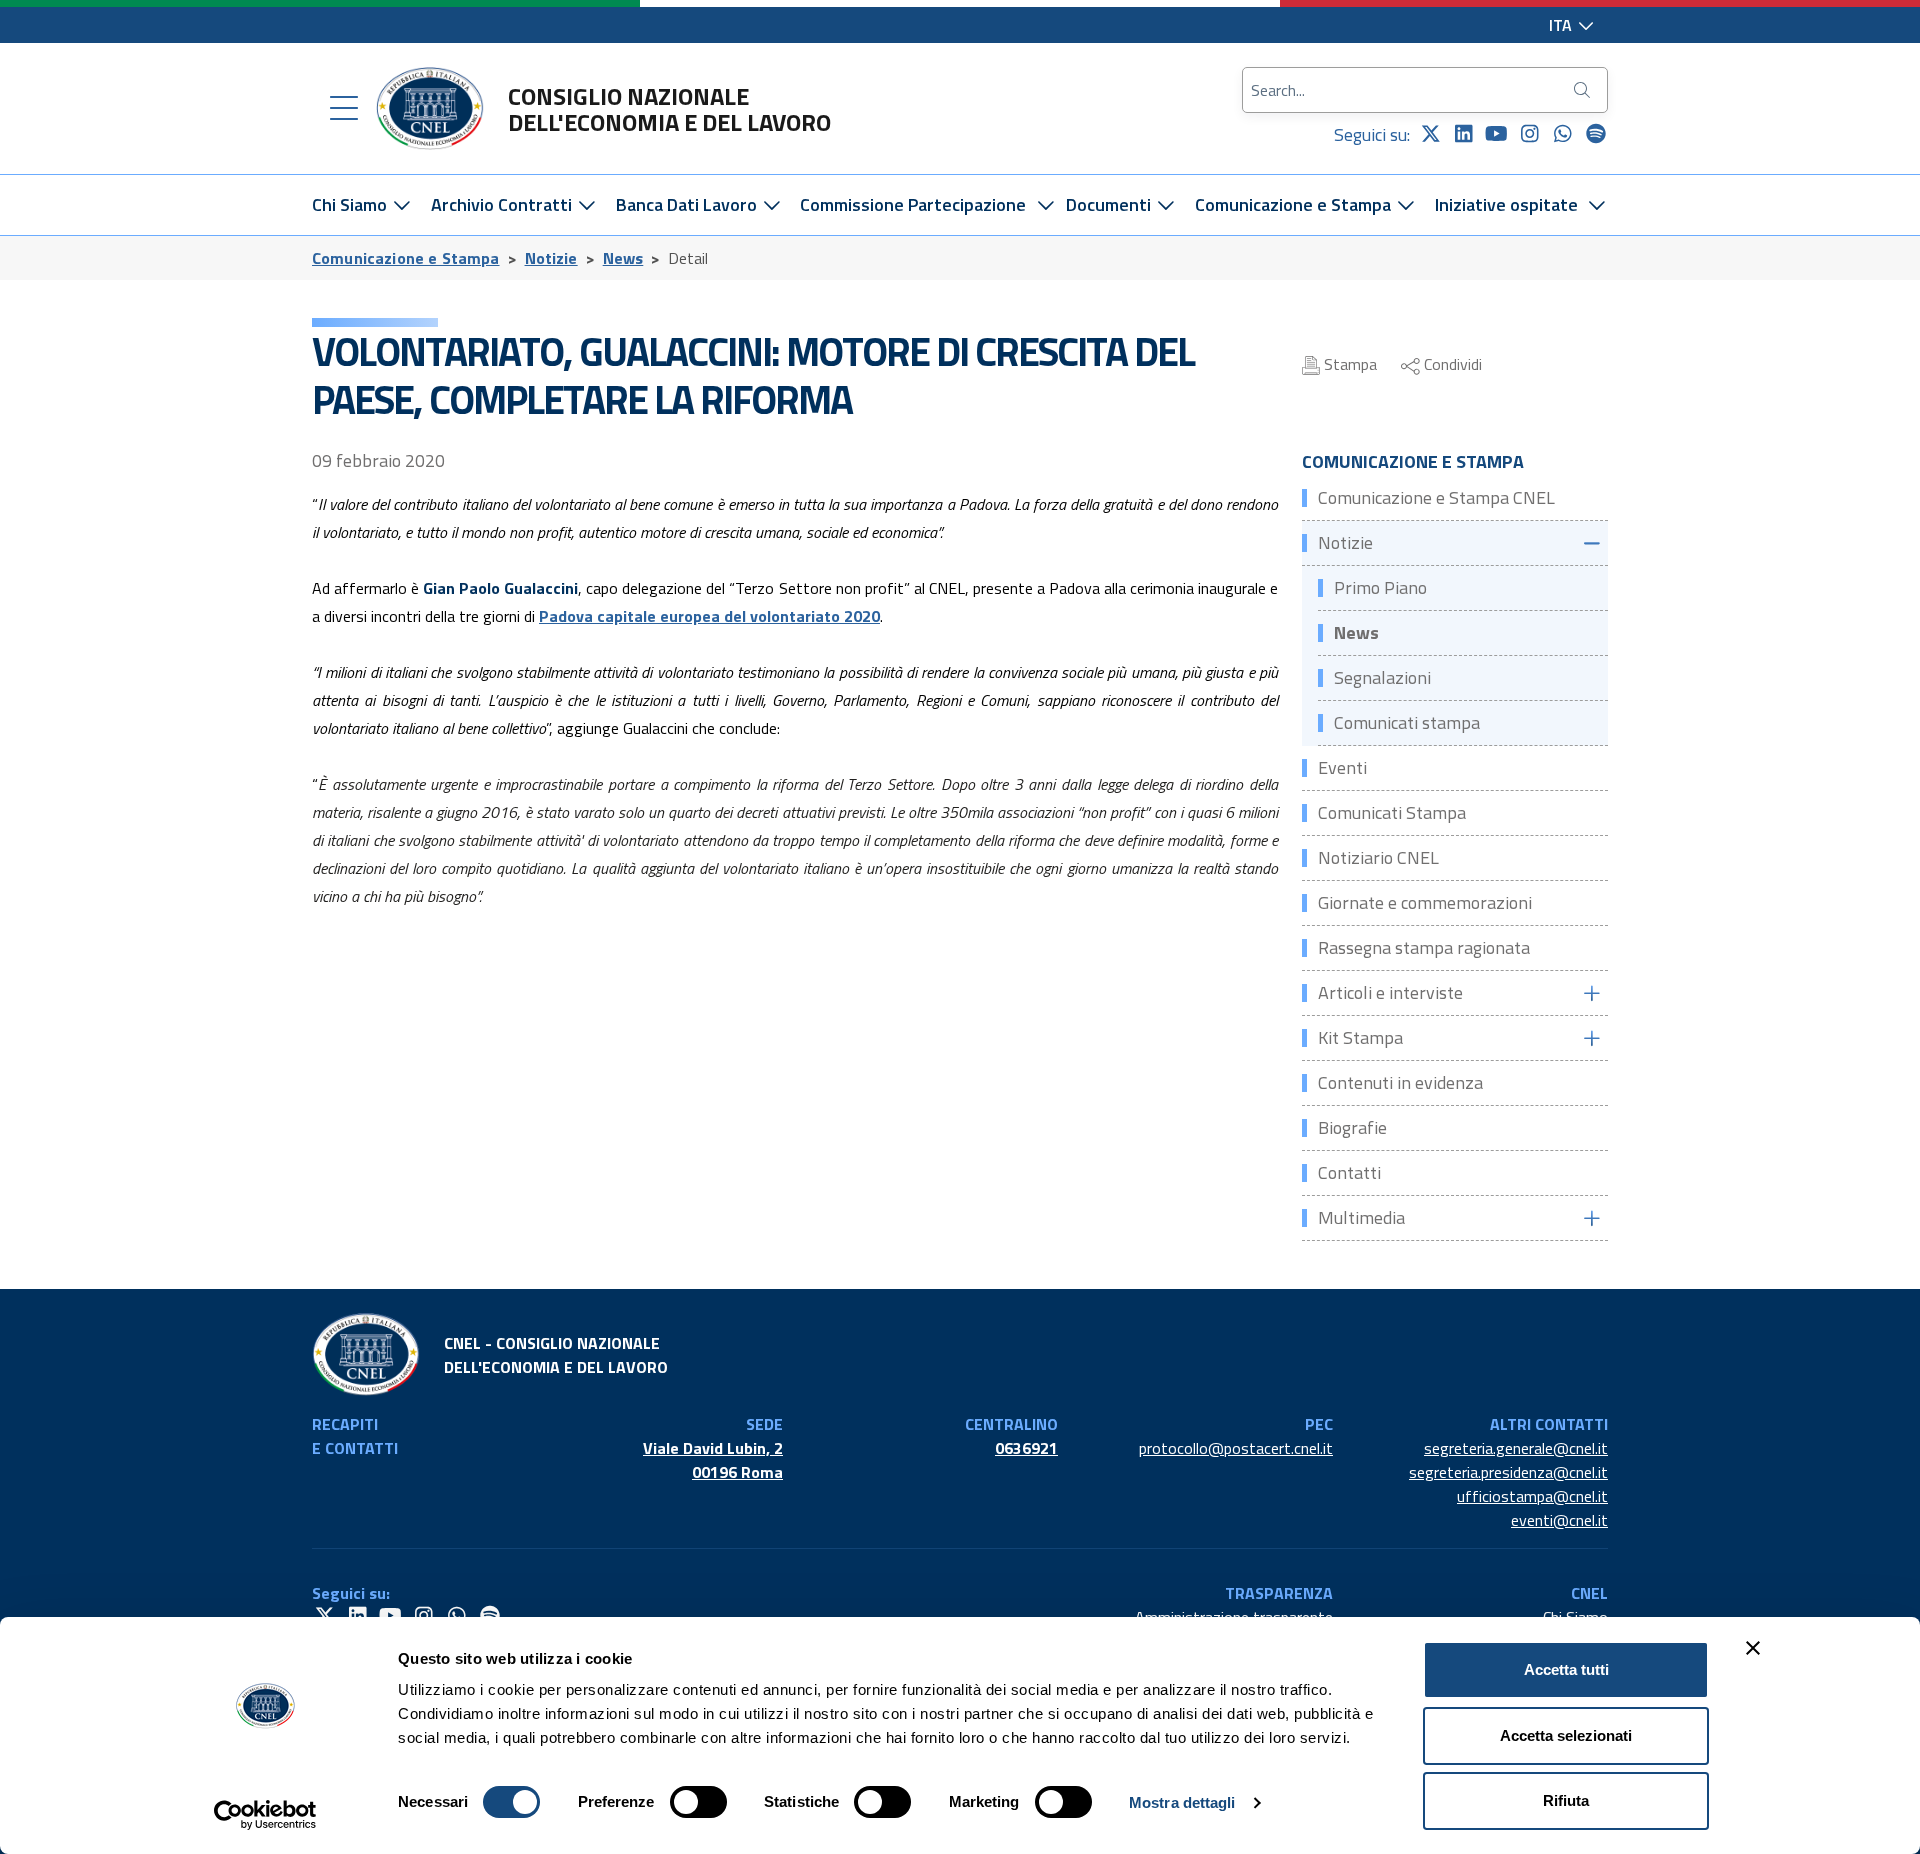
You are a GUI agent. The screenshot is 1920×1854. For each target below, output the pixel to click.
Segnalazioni (1382, 677)
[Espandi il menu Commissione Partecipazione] (1045, 205)
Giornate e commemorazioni (1425, 902)
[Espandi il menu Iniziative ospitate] (1597, 205)
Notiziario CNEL (1378, 857)
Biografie (1352, 1127)
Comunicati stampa (1407, 722)
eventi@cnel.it (1559, 1520)
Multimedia (1361, 1217)
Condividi (1451, 364)
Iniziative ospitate (1506, 204)
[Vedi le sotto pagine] (1591, 543)
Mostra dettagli (1182, 1802)
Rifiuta (1566, 1800)
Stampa (1348, 364)
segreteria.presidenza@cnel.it (1508, 1472)
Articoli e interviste (1390, 992)
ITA (1562, 25)
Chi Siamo (351, 204)
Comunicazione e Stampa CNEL (1436, 497)
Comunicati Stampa (1392, 812)
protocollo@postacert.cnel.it (1236, 1448)
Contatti (1349, 1172)
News (623, 258)
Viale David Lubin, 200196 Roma (713, 1460)
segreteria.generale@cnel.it (1516, 1448)
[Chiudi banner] (1753, 1648)
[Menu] (344, 109)
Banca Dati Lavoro (688, 204)
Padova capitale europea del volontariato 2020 (709, 616)
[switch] (698, 1802)
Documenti (1110, 204)
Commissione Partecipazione (913, 204)
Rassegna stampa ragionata (1424, 947)
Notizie (551, 258)
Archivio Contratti (503, 204)
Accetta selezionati (1566, 1735)
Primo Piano (1380, 587)
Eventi (1342, 767)
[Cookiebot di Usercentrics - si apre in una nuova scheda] (265, 1815)
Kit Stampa (1360, 1037)
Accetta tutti (1566, 1669)
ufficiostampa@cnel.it (1532, 1496)
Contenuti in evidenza (1400, 1082)
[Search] (1584, 90)
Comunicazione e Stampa (1295, 204)
